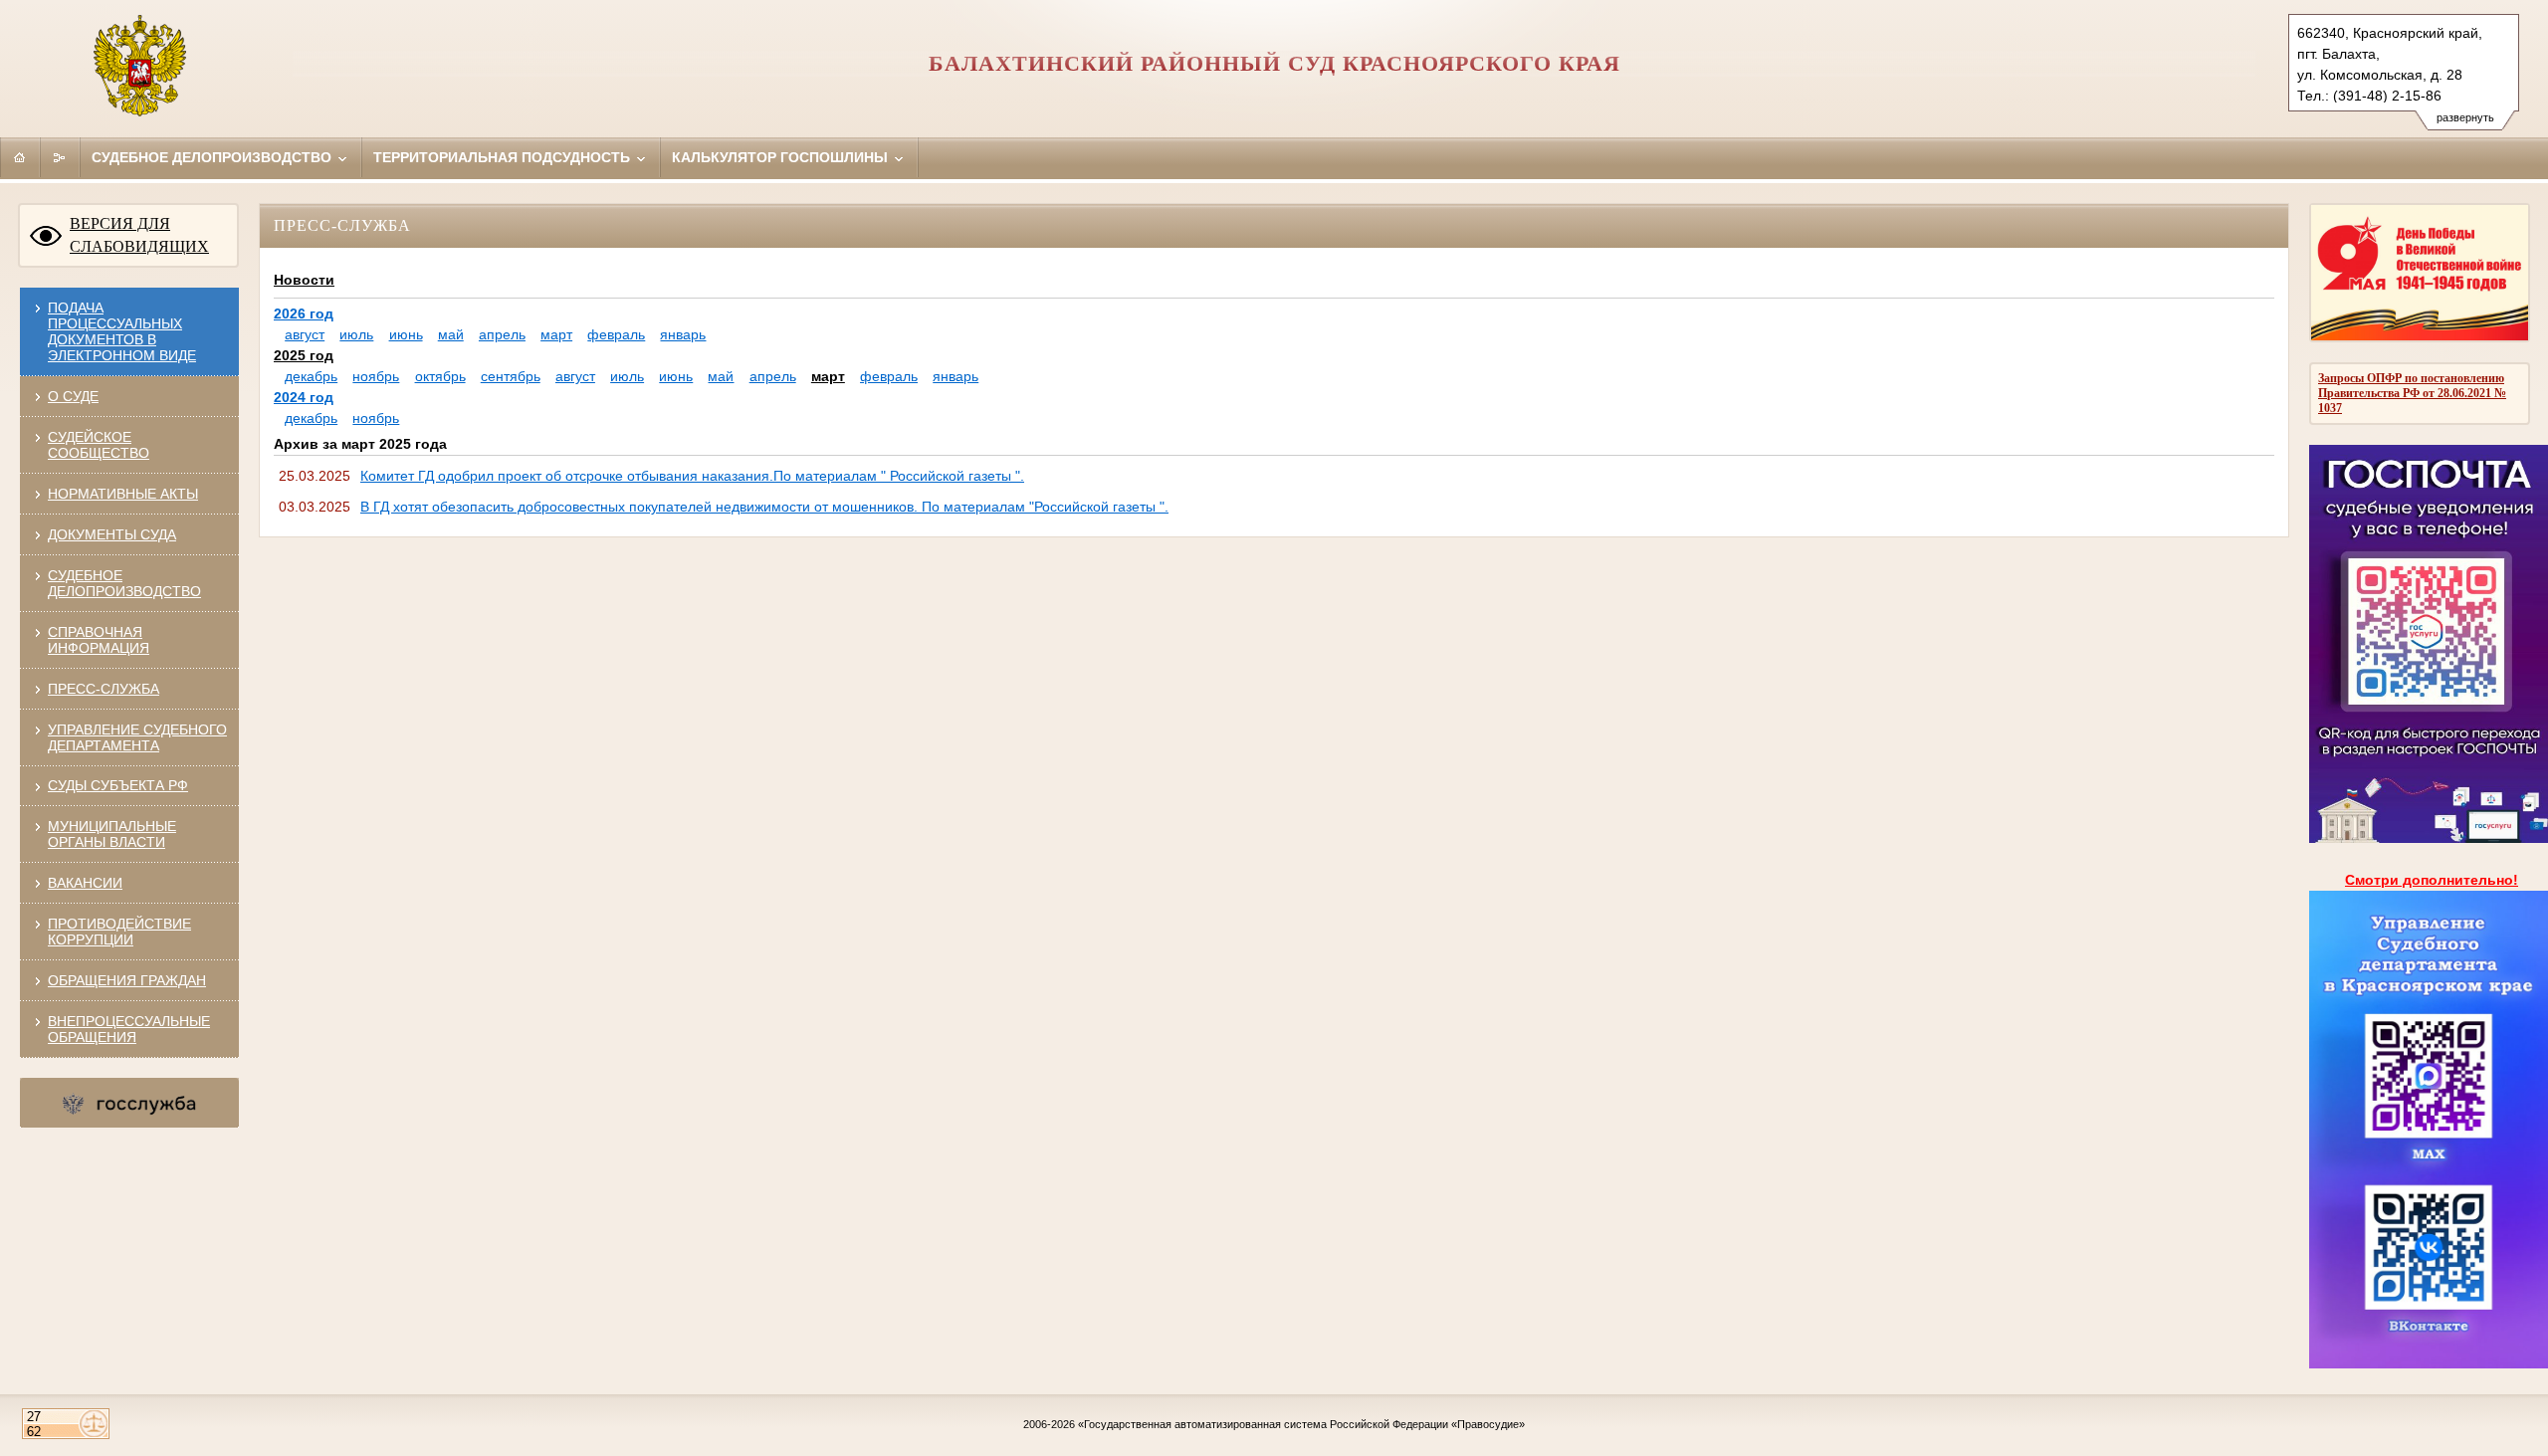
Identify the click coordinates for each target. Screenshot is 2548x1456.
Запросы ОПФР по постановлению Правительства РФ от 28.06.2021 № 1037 (2412, 393)
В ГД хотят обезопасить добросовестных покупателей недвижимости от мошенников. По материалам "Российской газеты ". (764, 507)
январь (683, 334)
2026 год (304, 313)
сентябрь (511, 376)
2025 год (304, 355)
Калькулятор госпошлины (782, 157)
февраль (616, 334)
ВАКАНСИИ (85, 883)
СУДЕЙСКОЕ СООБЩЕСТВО (99, 445)
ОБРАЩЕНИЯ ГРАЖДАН (127, 980)
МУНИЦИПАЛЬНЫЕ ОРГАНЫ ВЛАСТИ (112, 834)
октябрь (440, 376)
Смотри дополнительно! (2432, 880)
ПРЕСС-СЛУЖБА (104, 689)
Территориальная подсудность (504, 157)
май (451, 334)
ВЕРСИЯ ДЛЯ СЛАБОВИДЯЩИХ (139, 235)
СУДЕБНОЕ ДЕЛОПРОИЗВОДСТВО (124, 583)
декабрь (311, 376)
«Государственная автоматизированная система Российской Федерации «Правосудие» (1301, 1424)
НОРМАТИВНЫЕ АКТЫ (123, 494)
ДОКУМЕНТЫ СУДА (112, 534)
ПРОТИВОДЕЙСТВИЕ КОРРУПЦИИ (119, 932)
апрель (502, 334)
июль (356, 334)
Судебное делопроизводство (213, 157)
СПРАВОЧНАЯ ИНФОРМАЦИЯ (99, 640)
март (556, 334)
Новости (304, 280)
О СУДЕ (73, 396)
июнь (406, 334)
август (305, 334)
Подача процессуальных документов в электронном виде (122, 331)
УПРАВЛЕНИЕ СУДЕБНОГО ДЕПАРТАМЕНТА (137, 737)
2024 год (304, 397)
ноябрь (376, 376)
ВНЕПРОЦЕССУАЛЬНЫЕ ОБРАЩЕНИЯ (129, 1029)
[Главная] (20, 157)
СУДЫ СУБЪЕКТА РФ (118, 785)
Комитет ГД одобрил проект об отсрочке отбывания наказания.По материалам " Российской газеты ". (692, 476)
